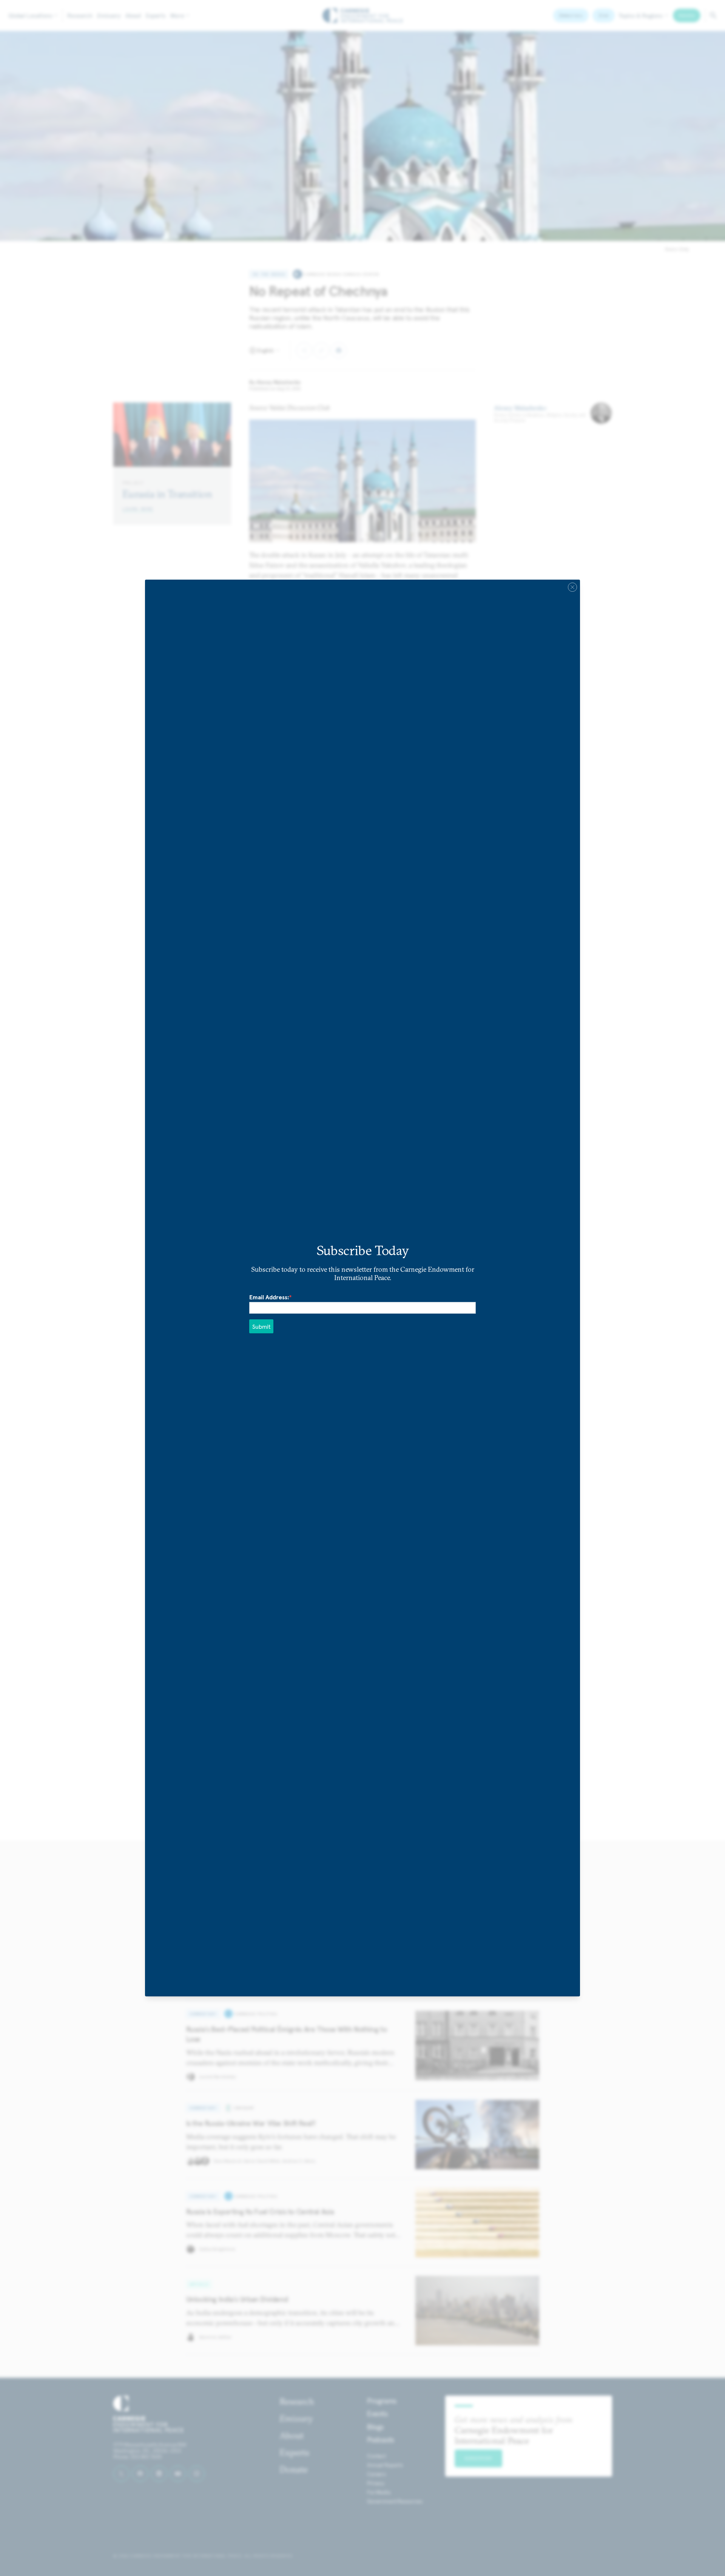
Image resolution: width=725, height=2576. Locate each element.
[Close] (572, 587)
